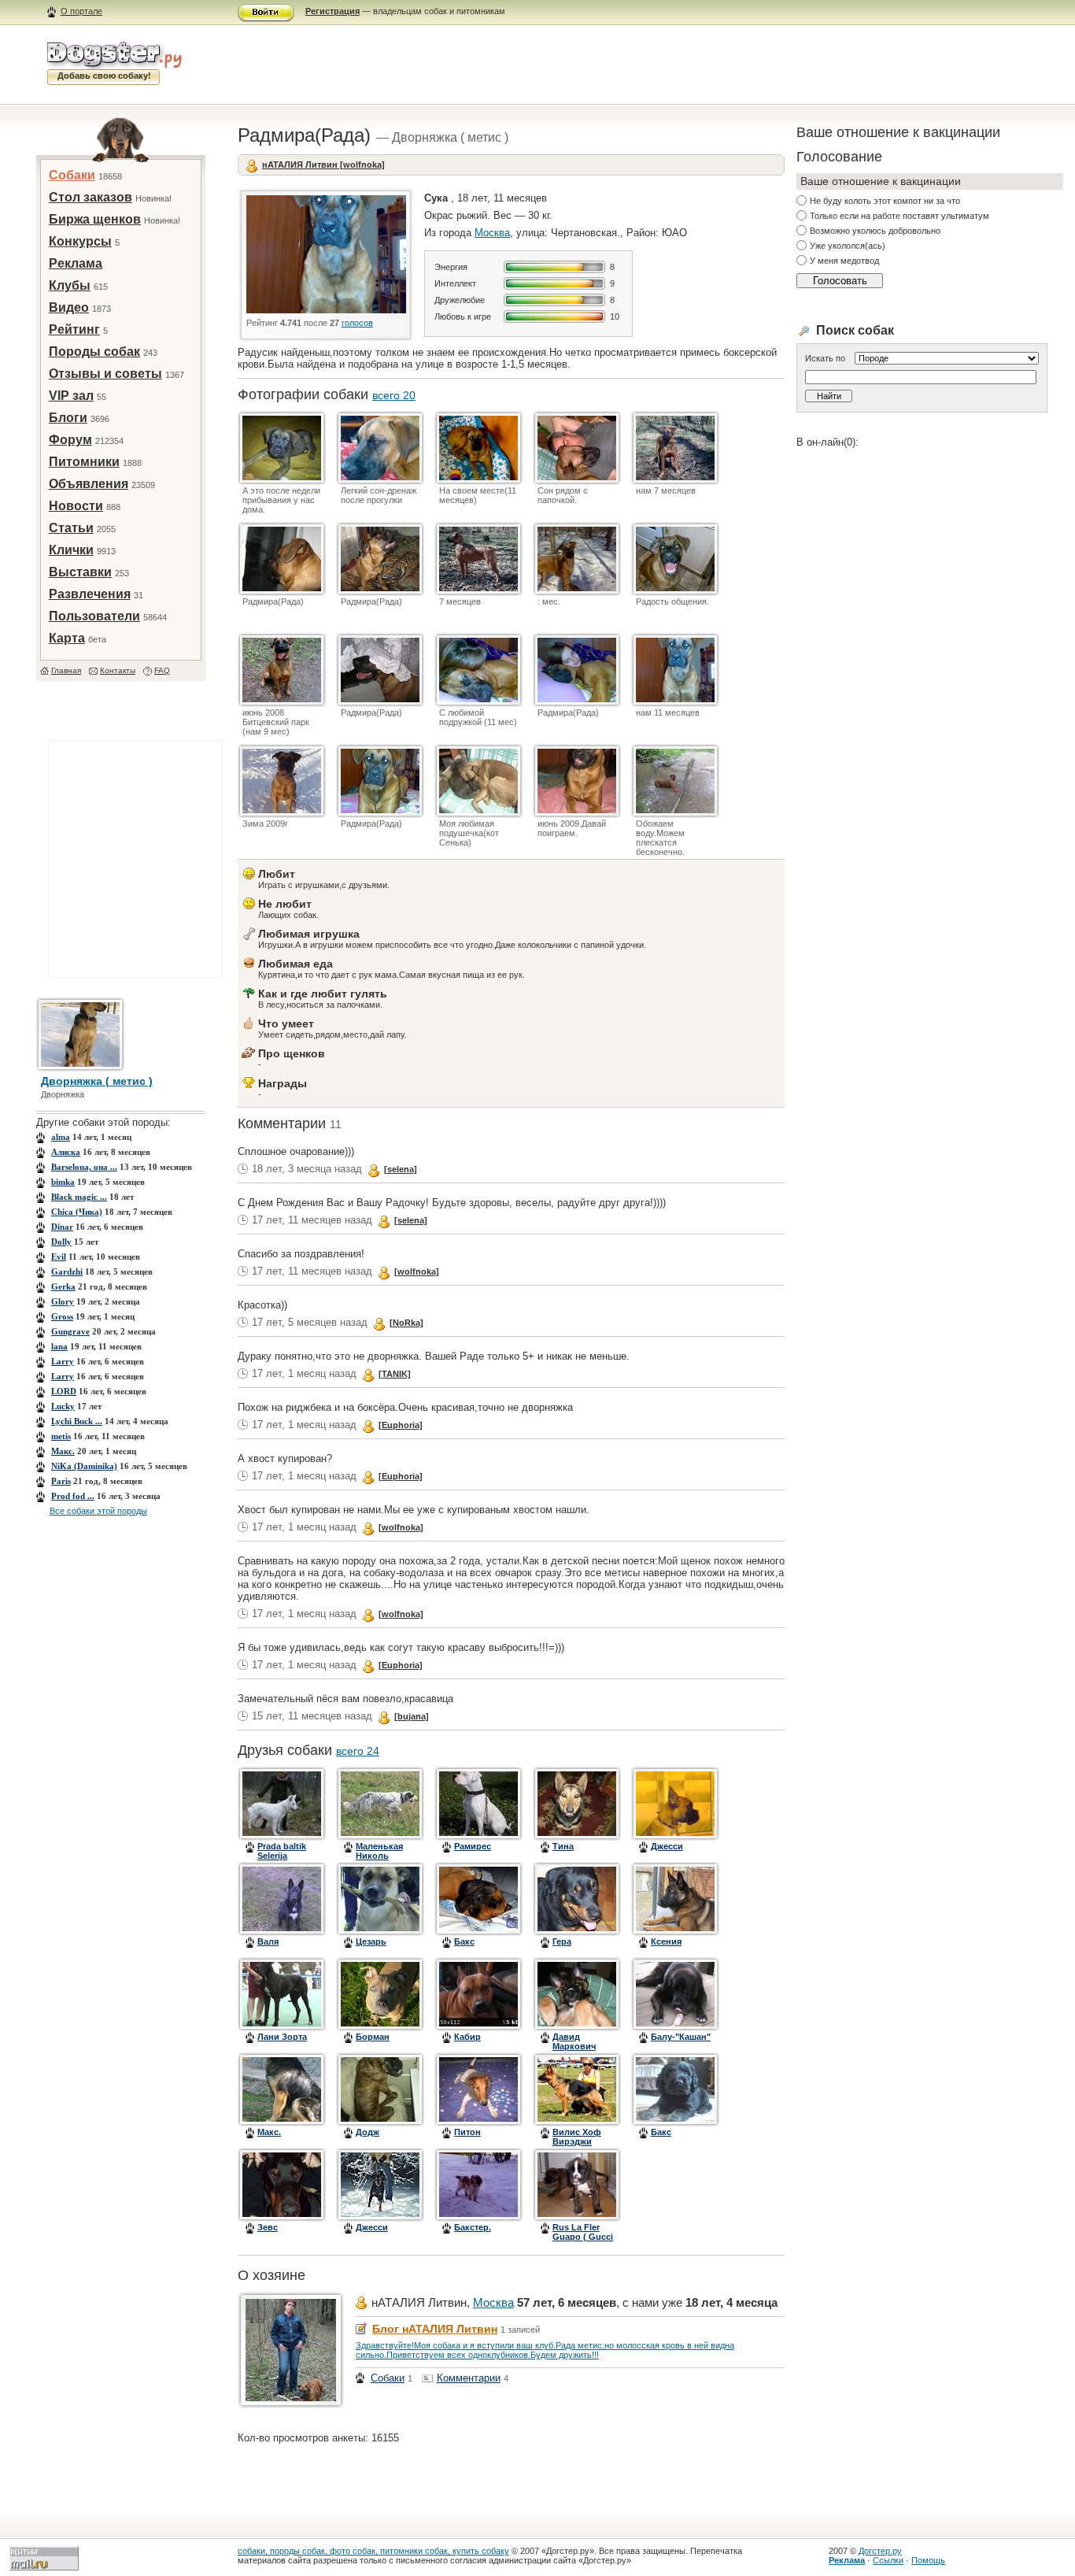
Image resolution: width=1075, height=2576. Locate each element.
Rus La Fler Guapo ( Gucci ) (583, 2237)
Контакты (118, 670)
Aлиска (66, 1152)
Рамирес (473, 1846)
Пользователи (94, 616)
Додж (368, 2132)
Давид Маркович (574, 2041)
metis (61, 1436)
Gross (62, 1316)
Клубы (70, 285)
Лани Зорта (282, 2037)
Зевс (268, 2227)
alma (61, 1137)
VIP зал (71, 396)
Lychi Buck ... (77, 1421)
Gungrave (70, 1331)
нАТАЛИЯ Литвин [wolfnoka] (323, 165)
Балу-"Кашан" (681, 2037)
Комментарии (469, 2378)
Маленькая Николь (379, 1851)
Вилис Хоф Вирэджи (577, 2137)
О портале (81, 11)
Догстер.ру (880, 2551)
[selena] (401, 1169)
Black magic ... (79, 1197)
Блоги (68, 418)
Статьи (71, 528)
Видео (69, 307)
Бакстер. (473, 2227)
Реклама (76, 263)
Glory (63, 1301)
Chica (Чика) (77, 1212)
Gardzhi (67, 1271)
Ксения (666, 1941)
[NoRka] (406, 1323)
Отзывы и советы (105, 374)
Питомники (84, 462)
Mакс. (63, 1451)
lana (59, 1346)
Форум (70, 440)
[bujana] (412, 1716)
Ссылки (888, 2560)
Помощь (928, 2560)
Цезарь (371, 1941)
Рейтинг (74, 329)
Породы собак (94, 352)
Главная (66, 670)
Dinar (62, 1227)
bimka (63, 1182)
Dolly (61, 1242)
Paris (61, 1481)
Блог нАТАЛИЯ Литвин (435, 2329)
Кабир (467, 2037)
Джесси (667, 1846)
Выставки (80, 572)
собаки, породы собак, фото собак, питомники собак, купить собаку (373, 2551)
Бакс (464, 1941)
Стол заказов (91, 197)
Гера (562, 1941)
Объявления (89, 484)
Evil (59, 1257)
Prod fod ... (73, 1496)
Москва (492, 233)
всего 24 (358, 1751)
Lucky (63, 1406)
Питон (467, 2132)
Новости (76, 506)
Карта (67, 638)
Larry (63, 1361)
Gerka (63, 1286)
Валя (268, 1941)
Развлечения (90, 594)
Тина (563, 1846)
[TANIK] (395, 1374)
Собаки (72, 175)
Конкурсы (80, 241)
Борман (373, 2037)
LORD (64, 1391)
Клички (71, 550)
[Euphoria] (401, 1425)
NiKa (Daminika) (84, 1466)
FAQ (162, 670)
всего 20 (394, 395)
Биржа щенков (95, 219)
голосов (357, 323)
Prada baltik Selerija (282, 1851)
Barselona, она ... (84, 1167)
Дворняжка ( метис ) (97, 1081)
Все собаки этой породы (98, 1511)
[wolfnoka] (417, 1271)
